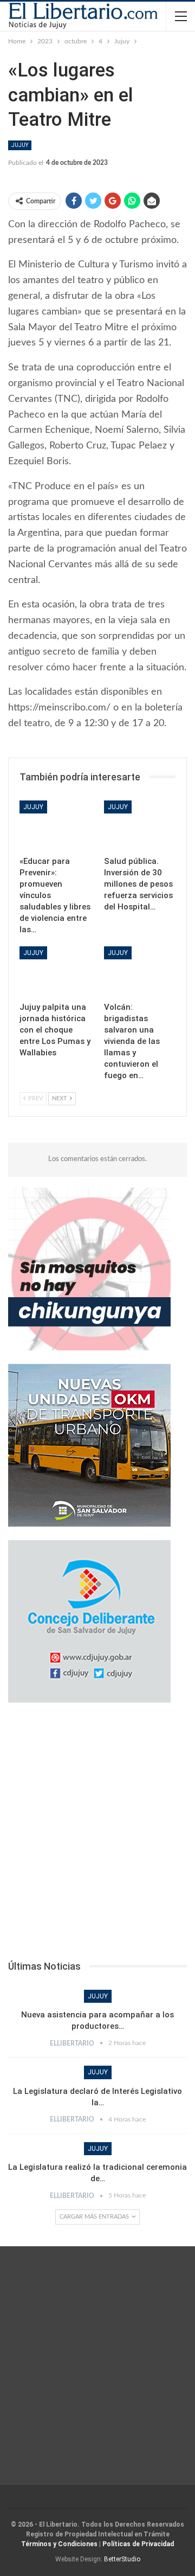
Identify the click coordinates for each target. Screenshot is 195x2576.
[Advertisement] (97, 1835)
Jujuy (20, 145)
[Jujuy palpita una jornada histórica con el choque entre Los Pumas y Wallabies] (55, 971)
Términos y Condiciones (59, 2544)
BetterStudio (122, 2559)
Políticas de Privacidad (138, 2544)
